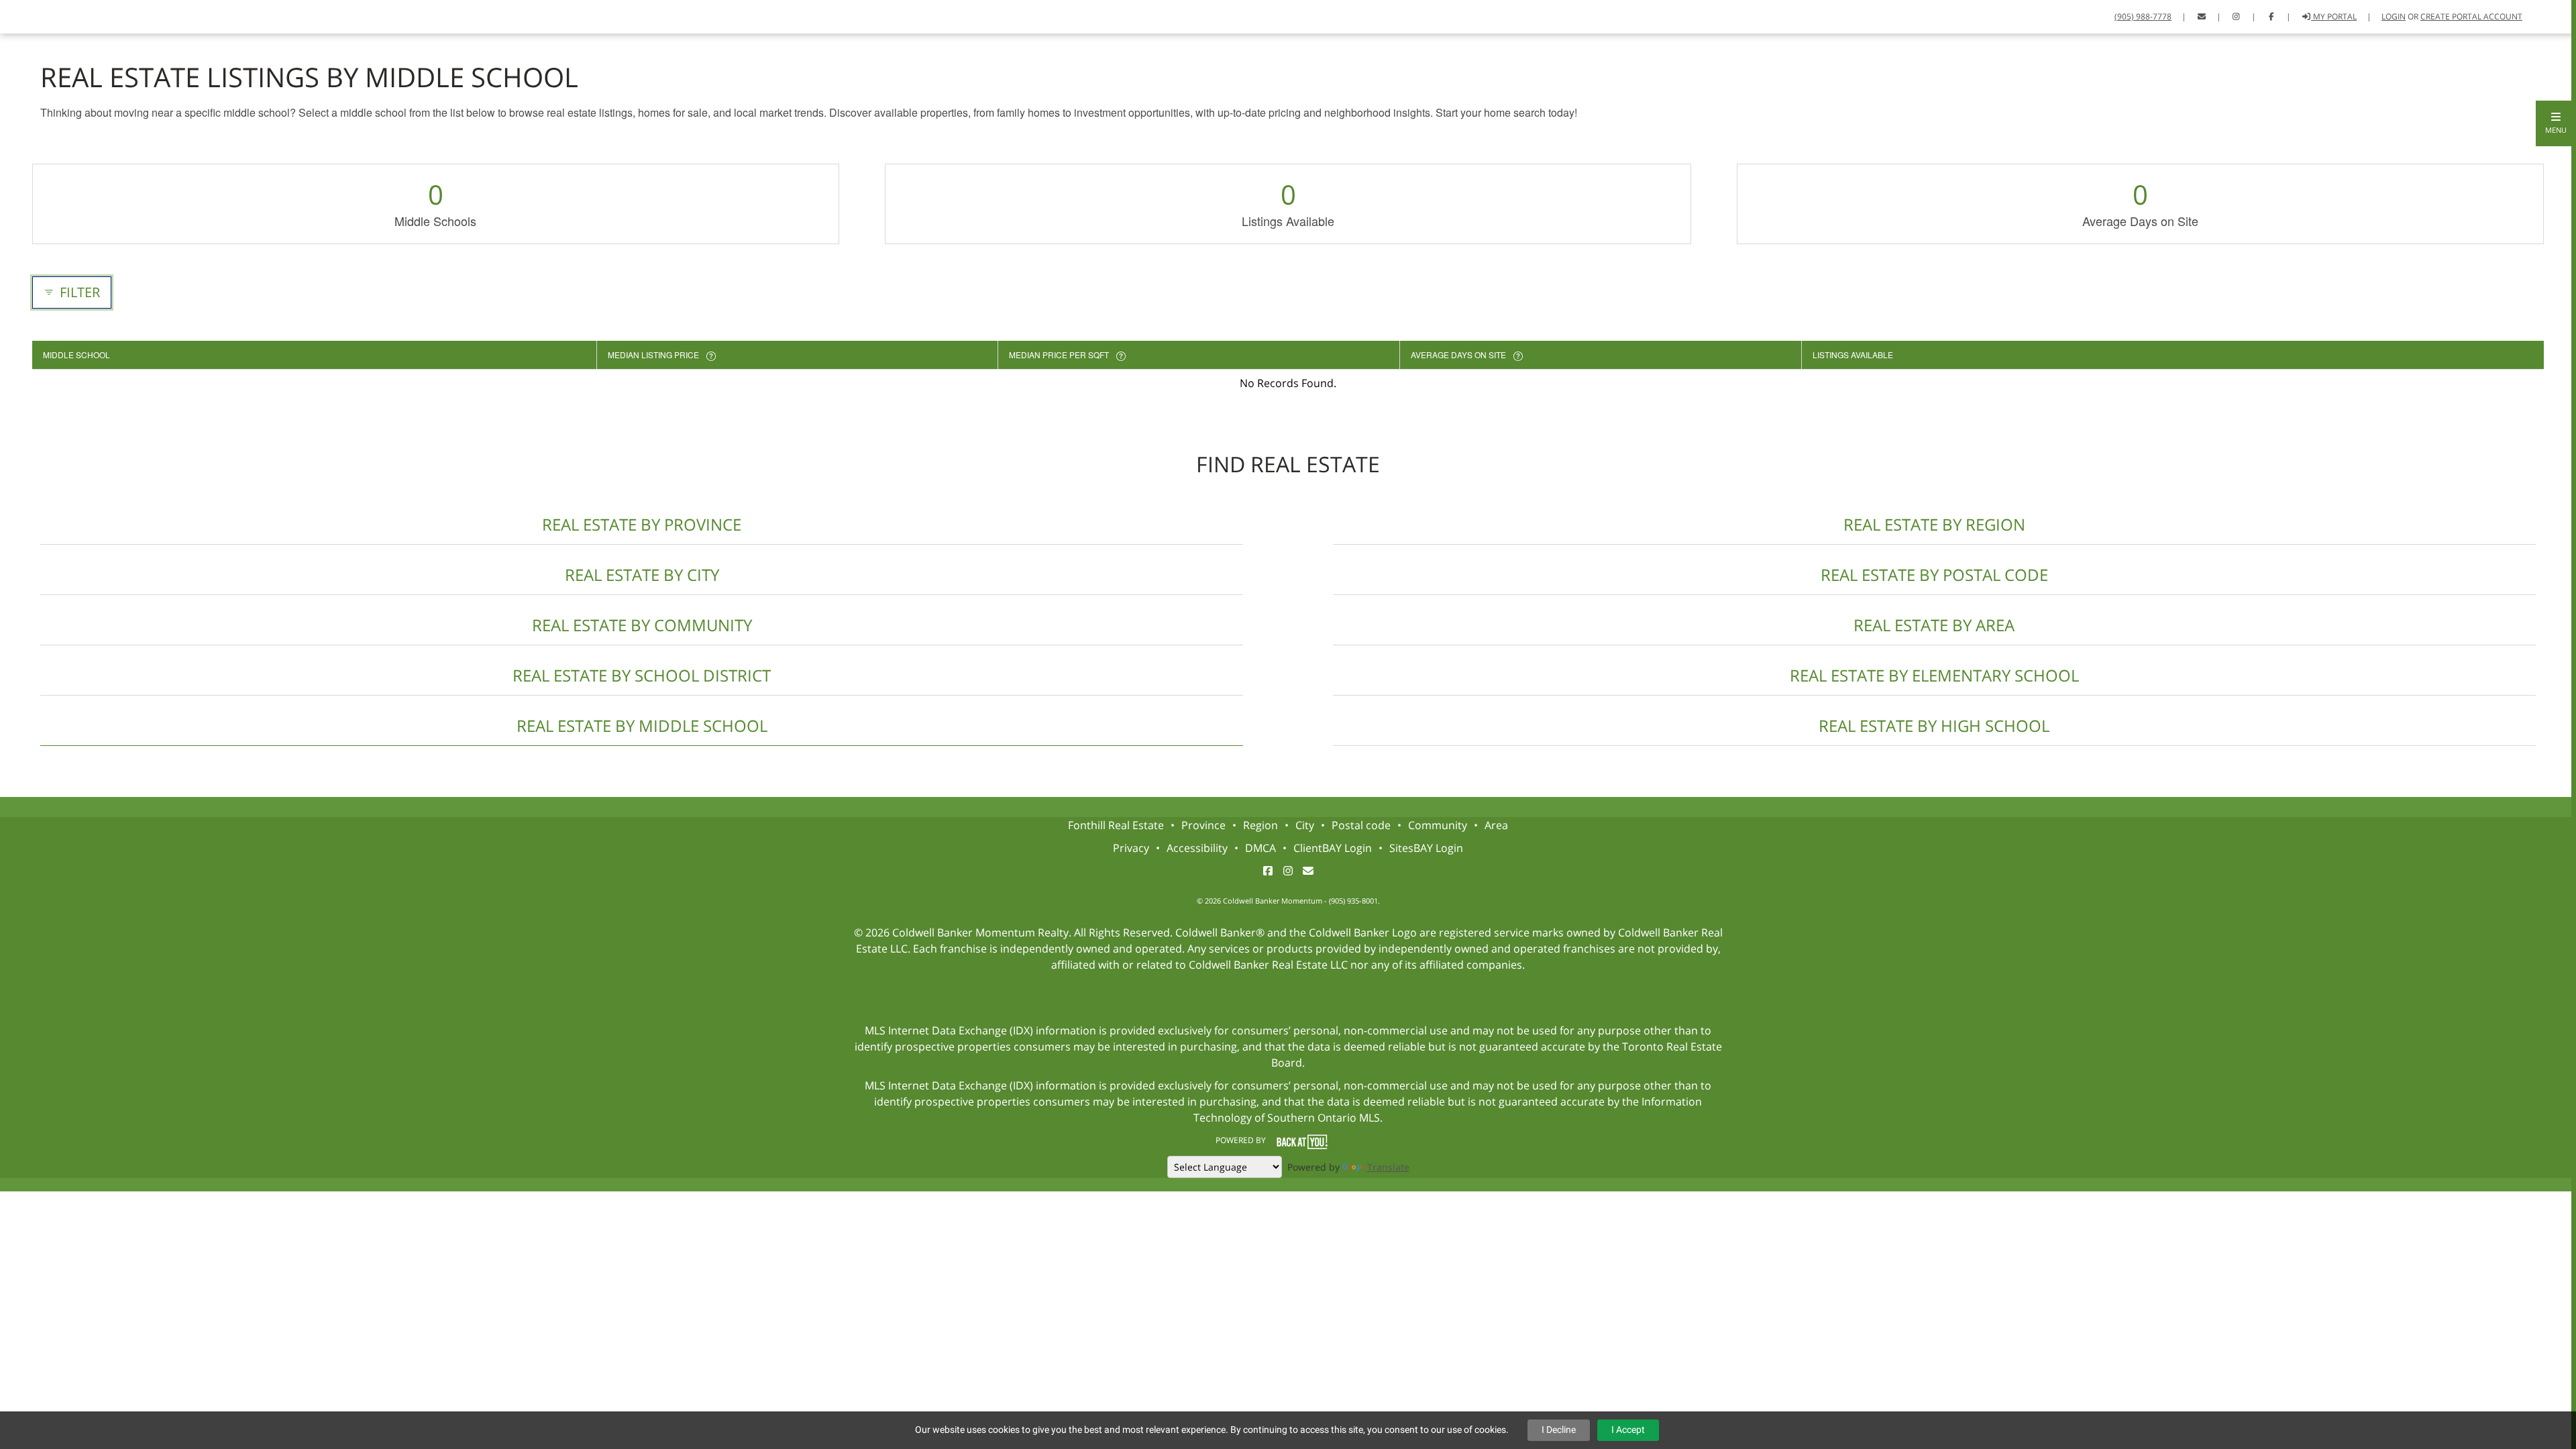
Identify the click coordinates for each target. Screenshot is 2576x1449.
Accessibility (1197, 848)
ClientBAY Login (1333, 848)
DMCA (1260, 848)
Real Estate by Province (642, 524)
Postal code (1361, 825)
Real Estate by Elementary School (1934, 675)
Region (1260, 825)
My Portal (2334, 16)
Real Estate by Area (1934, 625)
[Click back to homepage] (25, 15)
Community (1438, 825)
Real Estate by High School (1934, 726)
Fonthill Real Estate (1116, 825)
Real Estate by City (642, 575)
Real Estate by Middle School (642, 726)
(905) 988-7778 (2143, 16)
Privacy (1131, 848)
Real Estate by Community (642, 625)
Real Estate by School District (642, 675)
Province (1203, 825)
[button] (2556, 123)
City (1305, 825)
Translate (1388, 1167)
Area (1496, 825)
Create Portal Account (2471, 16)
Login (2394, 16)
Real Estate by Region (1934, 524)
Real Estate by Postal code (1934, 575)
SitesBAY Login (1426, 848)
